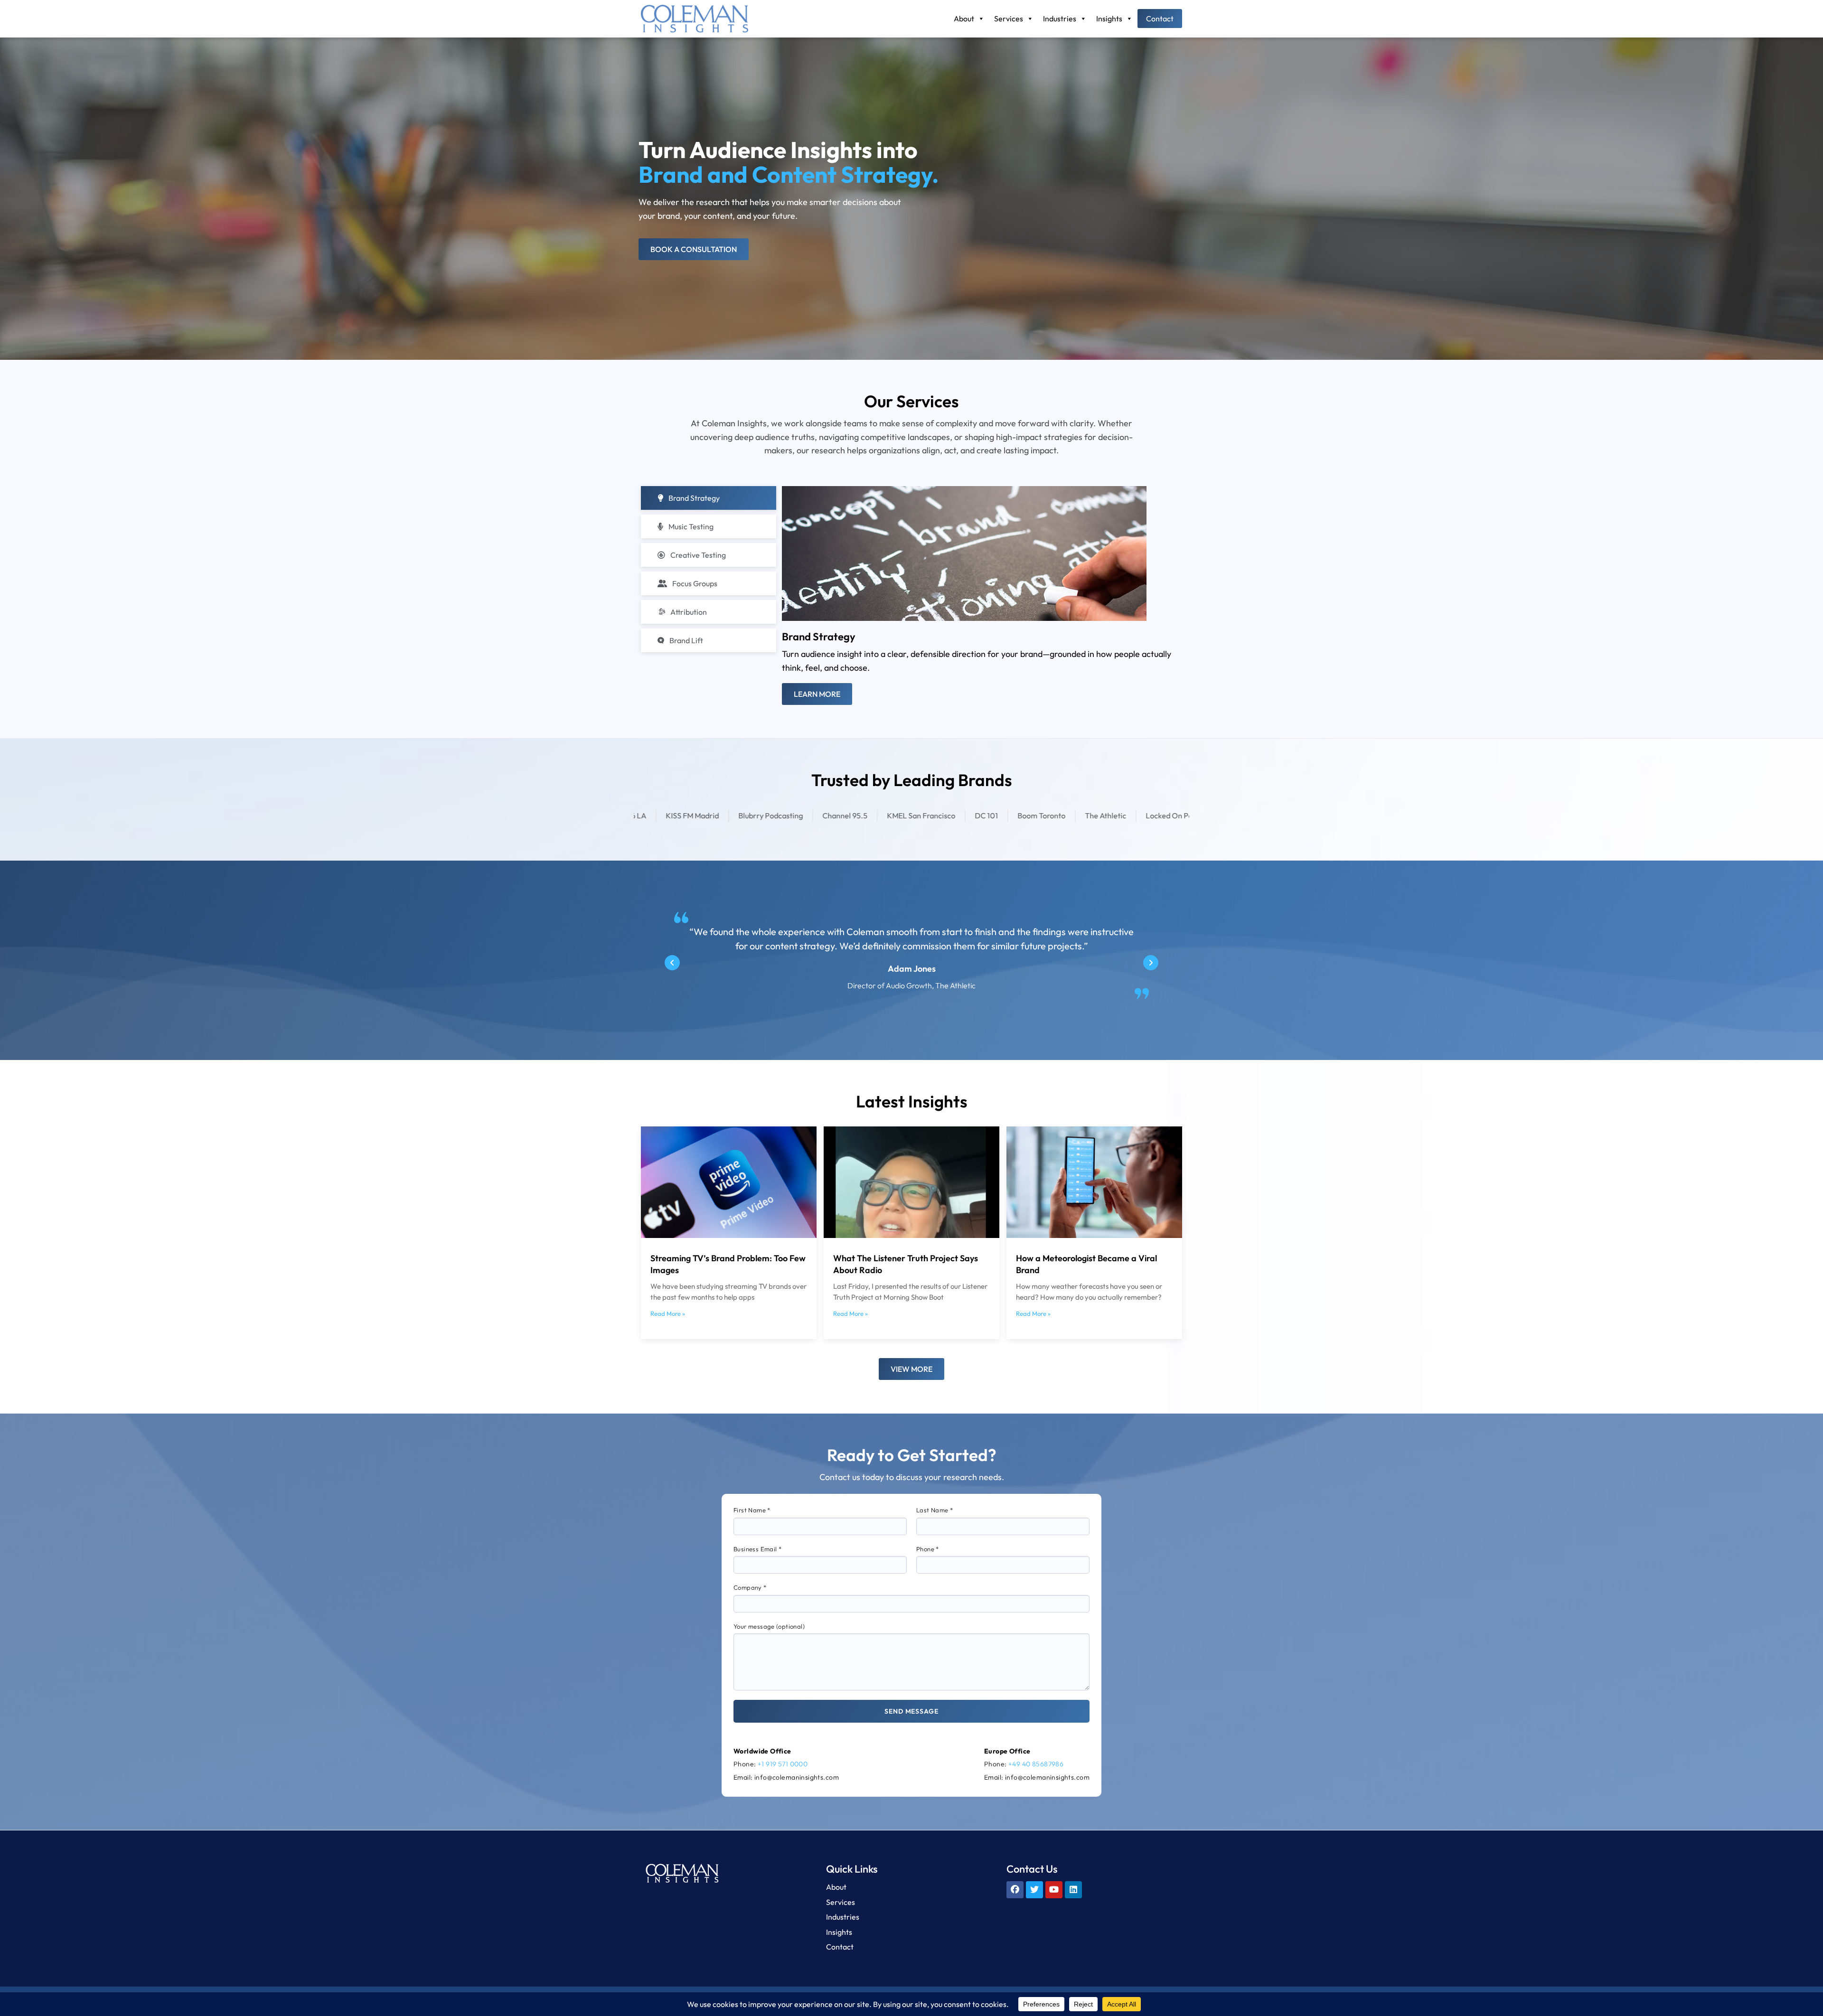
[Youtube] (1054, 1890)
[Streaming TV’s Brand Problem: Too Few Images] (729, 1182)
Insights (1109, 19)
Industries (1060, 19)
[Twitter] (1034, 1890)
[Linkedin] (1073, 1890)
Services (1009, 19)
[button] (672, 963)
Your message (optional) (769, 1626)
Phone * (928, 1549)
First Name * (752, 1510)
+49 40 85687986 (1036, 1764)
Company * (750, 1587)
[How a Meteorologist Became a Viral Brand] (1094, 1182)
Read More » (668, 1314)
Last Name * (935, 1510)
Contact (1160, 19)
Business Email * (757, 1549)
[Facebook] (1015, 1890)
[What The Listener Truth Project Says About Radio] (911, 1182)
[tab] (709, 498)
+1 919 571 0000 (783, 1764)
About (964, 19)
